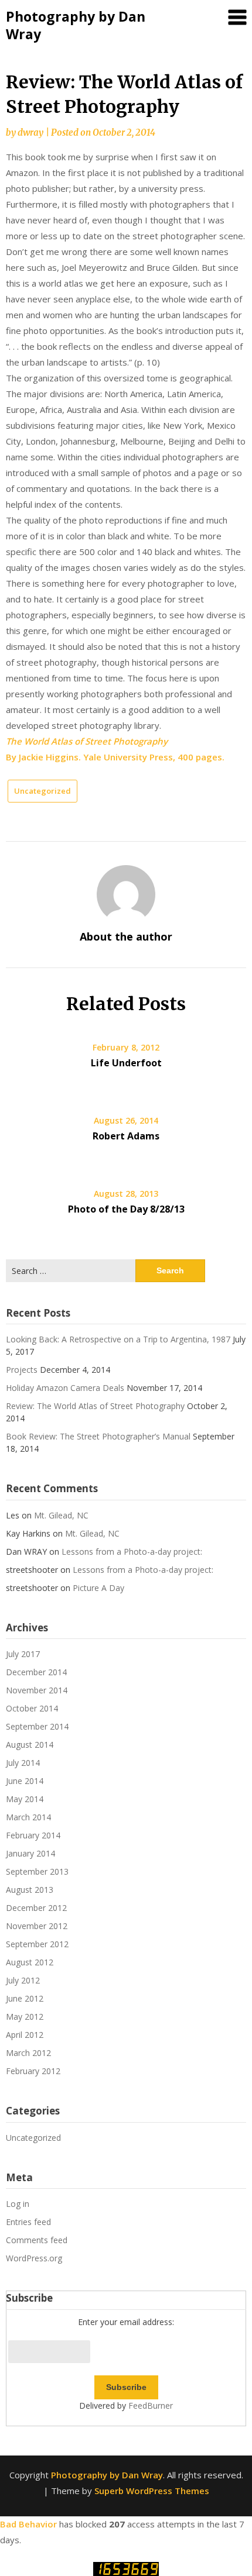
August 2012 (30, 1962)
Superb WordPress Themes (152, 2491)
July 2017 (23, 1654)
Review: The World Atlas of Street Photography (95, 1406)
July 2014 (23, 1763)
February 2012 (33, 2071)
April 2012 (25, 2035)
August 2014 (30, 1745)
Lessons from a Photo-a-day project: (132, 1552)
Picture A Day (98, 1588)
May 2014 (25, 1799)
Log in (18, 2204)
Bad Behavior (28, 2524)
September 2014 (37, 1726)
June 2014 (25, 1781)
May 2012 (25, 2017)
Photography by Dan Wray (76, 25)
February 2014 (33, 1835)
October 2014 (32, 1708)
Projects (22, 1370)
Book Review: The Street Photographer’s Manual (98, 1436)
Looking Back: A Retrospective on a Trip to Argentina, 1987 (118, 1339)
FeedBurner (151, 2405)
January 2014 (30, 1853)
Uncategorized (42, 791)
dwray (30, 132)
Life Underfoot (126, 1063)
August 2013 (30, 1890)
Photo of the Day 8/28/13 (126, 1209)
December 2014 (36, 1672)
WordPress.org (34, 2258)
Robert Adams (126, 1136)
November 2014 (37, 1690)
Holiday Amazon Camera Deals (65, 1388)
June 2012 (25, 1998)
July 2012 (23, 1980)
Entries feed (28, 2222)
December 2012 (36, 1908)
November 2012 (37, 1926)
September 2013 (37, 1871)
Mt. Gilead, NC (61, 1515)
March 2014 (28, 1817)
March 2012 (28, 2053)
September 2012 (37, 1944)
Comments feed (37, 2240)
